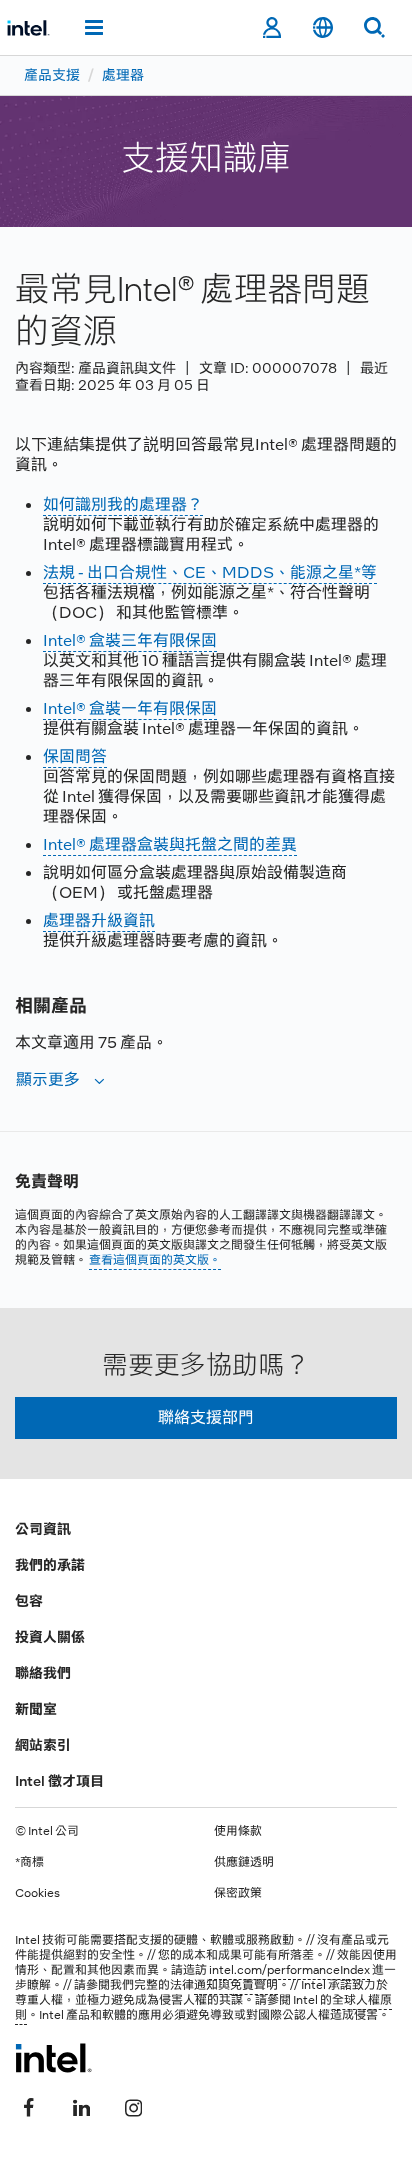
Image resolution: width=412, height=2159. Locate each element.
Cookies (37, 1893)
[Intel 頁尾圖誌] (53, 2058)
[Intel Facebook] (29, 2106)
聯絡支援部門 (206, 1417)
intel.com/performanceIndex (289, 1970)
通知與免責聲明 (236, 1985)
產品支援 (52, 75)
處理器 (123, 75)
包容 (29, 1601)
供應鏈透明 (244, 1862)
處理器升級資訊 (99, 920)
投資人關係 (50, 1637)
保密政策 (238, 1893)
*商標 (29, 1862)
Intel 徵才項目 (59, 1781)
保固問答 (75, 756)
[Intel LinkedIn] (81, 2106)
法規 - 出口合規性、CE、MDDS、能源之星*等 (210, 572)
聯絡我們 (43, 1673)
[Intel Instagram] (133, 2106)
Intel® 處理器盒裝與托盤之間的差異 (170, 844)
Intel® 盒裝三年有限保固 (130, 640)
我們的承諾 (50, 1565)
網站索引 (43, 1745)
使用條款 (238, 1831)
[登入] (271, 28)
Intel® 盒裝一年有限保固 (130, 708)
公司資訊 (43, 1529)
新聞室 (36, 1709)
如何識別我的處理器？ (123, 504)
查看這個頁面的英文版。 (155, 1260)
